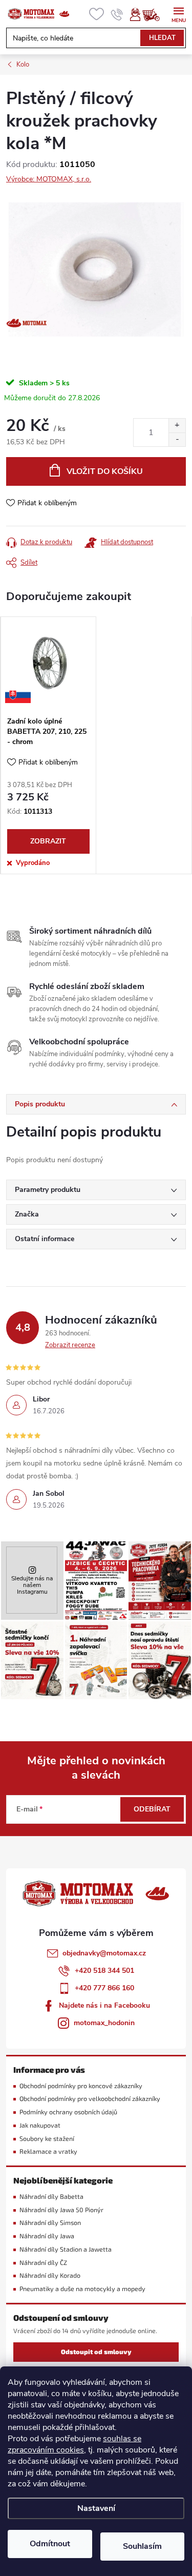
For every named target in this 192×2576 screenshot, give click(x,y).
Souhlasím (142, 2546)
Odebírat (152, 1809)
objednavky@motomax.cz (104, 1953)
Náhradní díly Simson (50, 2223)
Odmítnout (50, 2544)
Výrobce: (49, 179)
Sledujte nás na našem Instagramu (32, 1585)
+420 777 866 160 (104, 1988)
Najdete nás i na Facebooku (104, 2005)
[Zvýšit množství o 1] (177, 426)
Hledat (162, 38)
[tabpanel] (48, 745)
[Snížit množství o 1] (177, 439)
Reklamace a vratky (48, 2151)
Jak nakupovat (40, 2125)
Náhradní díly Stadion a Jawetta (66, 2249)
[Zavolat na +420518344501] (117, 14)
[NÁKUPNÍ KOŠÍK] (156, 14)
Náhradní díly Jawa (47, 2236)
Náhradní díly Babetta (51, 2197)
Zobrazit (48, 841)
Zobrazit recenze (70, 1345)
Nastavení (96, 2508)
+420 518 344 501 (104, 1971)
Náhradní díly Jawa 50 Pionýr (61, 2210)
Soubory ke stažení (47, 2139)
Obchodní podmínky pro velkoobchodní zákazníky (90, 2099)
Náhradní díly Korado (50, 2275)
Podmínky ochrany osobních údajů (68, 2112)
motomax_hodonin (104, 2023)
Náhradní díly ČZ (43, 2263)
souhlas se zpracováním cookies (74, 2444)
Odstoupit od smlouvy (96, 2352)
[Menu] (178, 14)
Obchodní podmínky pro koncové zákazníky (81, 2086)
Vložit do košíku (105, 471)
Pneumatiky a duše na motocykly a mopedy (82, 2289)
